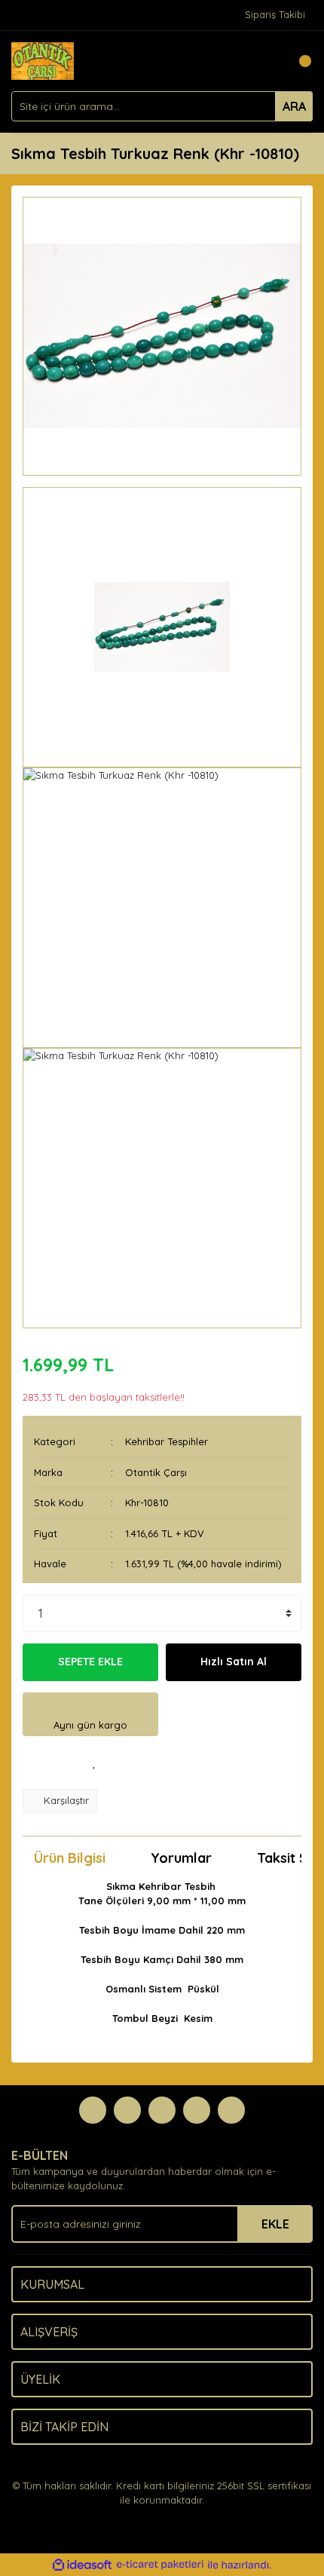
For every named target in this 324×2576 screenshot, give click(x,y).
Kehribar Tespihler (167, 1441)
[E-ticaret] (160, 2565)
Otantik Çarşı (156, 1472)
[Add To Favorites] (94, 1763)
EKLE (275, 2224)
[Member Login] (267, 61)
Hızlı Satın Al (234, 1662)
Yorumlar (181, 1858)
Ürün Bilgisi (70, 1858)
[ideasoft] (82, 2565)
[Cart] (298, 61)
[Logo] (43, 60)
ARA (294, 106)
